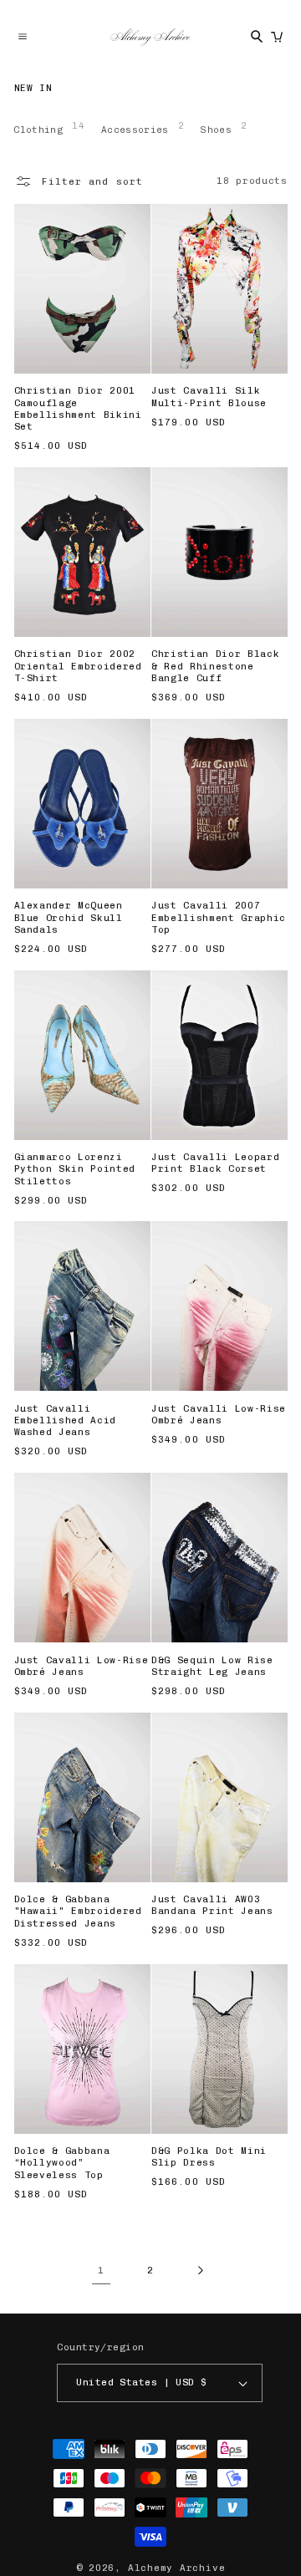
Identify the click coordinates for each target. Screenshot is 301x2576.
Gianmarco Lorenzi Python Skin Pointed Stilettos (75, 1169)
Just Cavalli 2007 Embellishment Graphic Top (219, 918)
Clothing (50, 128)
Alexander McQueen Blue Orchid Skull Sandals (69, 918)
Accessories (143, 128)
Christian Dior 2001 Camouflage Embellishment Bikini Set (78, 409)
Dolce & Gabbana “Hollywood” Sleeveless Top (62, 2163)
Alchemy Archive (177, 2568)
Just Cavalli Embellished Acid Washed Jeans (66, 1421)
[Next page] (200, 2270)
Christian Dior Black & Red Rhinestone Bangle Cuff (215, 666)
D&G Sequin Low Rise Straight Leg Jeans (212, 1666)
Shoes (224, 128)
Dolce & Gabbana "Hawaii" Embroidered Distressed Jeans (78, 1912)
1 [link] (101, 2271)
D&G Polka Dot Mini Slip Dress (209, 2157)
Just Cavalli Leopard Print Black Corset (215, 1163)
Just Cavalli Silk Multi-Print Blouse (209, 397)
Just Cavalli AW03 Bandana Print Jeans (212, 1905)
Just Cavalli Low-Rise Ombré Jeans (219, 1415)
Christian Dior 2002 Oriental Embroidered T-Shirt (78, 666)
